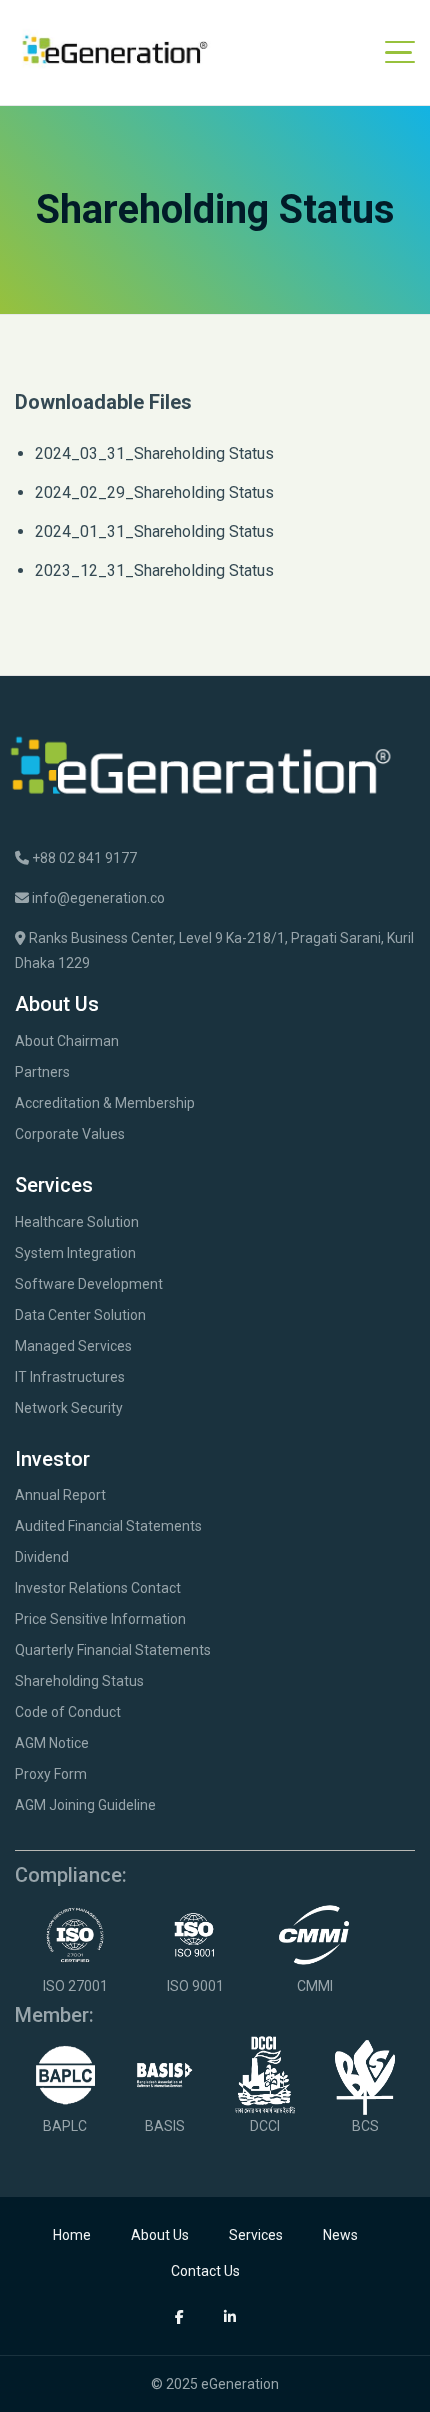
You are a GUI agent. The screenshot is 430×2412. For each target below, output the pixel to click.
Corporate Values (70, 1134)
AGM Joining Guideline (85, 1805)
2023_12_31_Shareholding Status (154, 570)
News (340, 2235)
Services (256, 2235)
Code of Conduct (68, 1712)
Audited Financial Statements (108, 1526)
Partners (42, 1072)
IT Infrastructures (70, 1377)
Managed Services (73, 1346)
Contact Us (205, 2271)
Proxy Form (51, 1774)
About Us (160, 2235)
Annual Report (60, 1495)
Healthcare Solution (77, 1222)
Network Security (69, 1408)
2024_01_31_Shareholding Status (154, 531)
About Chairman (67, 1041)
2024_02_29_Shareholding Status (154, 492)
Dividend (42, 1557)
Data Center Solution (80, 1315)
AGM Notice (52, 1743)
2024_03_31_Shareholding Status (154, 453)
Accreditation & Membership (105, 1103)
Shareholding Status (79, 1681)
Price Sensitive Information (100, 1619)
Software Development (89, 1284)
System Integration (75, 1253)
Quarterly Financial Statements (113, 1650)
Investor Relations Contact (98, 1588)
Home (72, 2235)
